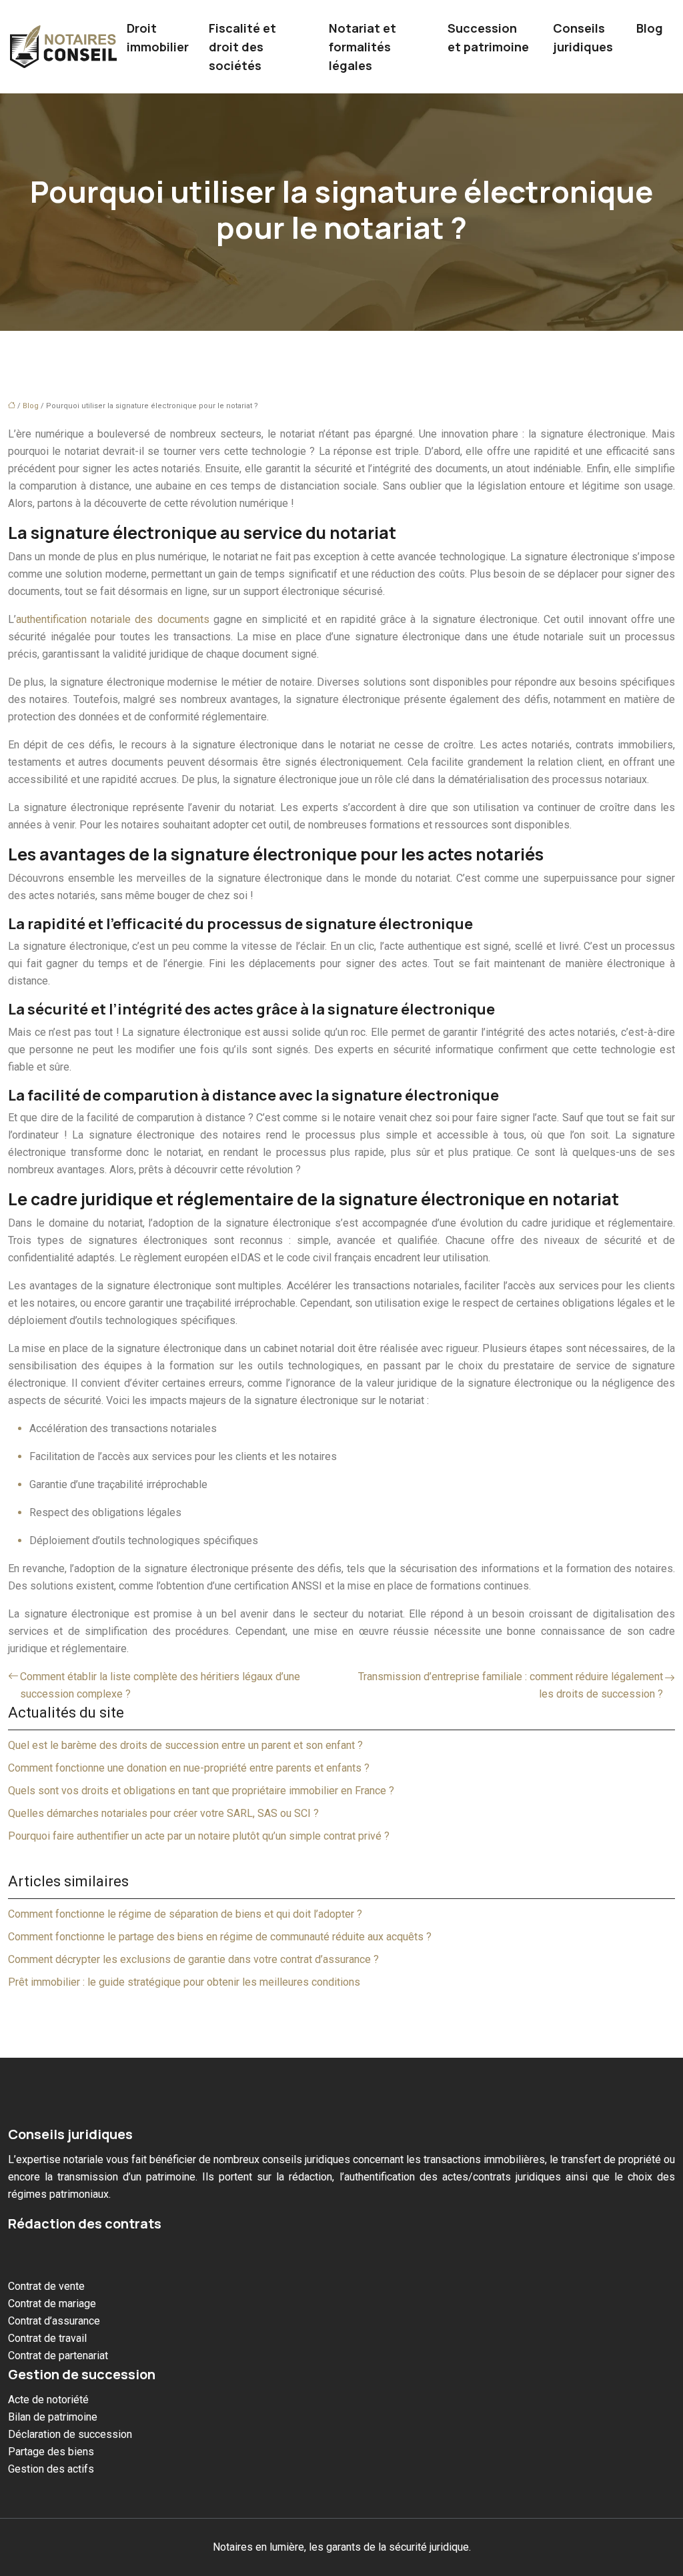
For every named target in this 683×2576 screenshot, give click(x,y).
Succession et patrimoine (488, 37)
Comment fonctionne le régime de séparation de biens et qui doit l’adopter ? (185, 1914)
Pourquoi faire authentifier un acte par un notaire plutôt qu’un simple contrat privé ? (199, 1836)
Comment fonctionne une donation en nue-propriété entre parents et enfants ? (189, 1768)
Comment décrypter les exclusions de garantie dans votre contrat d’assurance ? (193, 1959)
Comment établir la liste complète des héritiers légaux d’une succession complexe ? (160, 1685)
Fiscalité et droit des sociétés (242, 47)
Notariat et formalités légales (363, 47)
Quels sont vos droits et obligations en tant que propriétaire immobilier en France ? (201, 1791)
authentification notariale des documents (113, 619)
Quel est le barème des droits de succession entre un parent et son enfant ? (185, 1745)
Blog (650, 28)
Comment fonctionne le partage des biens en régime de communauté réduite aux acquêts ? (220, 1937)
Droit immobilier (158, 37)
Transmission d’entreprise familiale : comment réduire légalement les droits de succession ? (511, 1685)
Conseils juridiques (583, 37)
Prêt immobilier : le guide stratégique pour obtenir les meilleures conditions (184, 1982)
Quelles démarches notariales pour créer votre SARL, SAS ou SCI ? (163, 1813)
